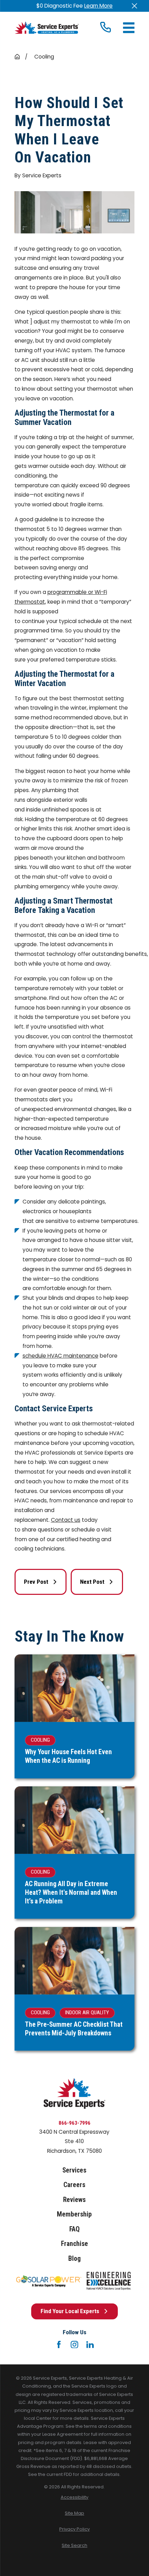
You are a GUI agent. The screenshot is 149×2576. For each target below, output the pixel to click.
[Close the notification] (135, 6)
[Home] (47, 28)
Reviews (74, 2200)
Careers (74, 2185)
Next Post (92, 1582)
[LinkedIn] (90, 2345)
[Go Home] (17, 57)
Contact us (66, 1520)
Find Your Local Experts (70, 2311)
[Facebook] (59, 2345)
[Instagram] (74, 2345)
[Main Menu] (129, 28)
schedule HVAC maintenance (60, 1356)
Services (74, 2170)
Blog (74, 2259)
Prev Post (36, 1582)
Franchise (74, 2244)
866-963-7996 (74, 2123)
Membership (74, 2214)
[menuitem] (75, 2497)
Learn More (98, 6)
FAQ (74, 2229)
